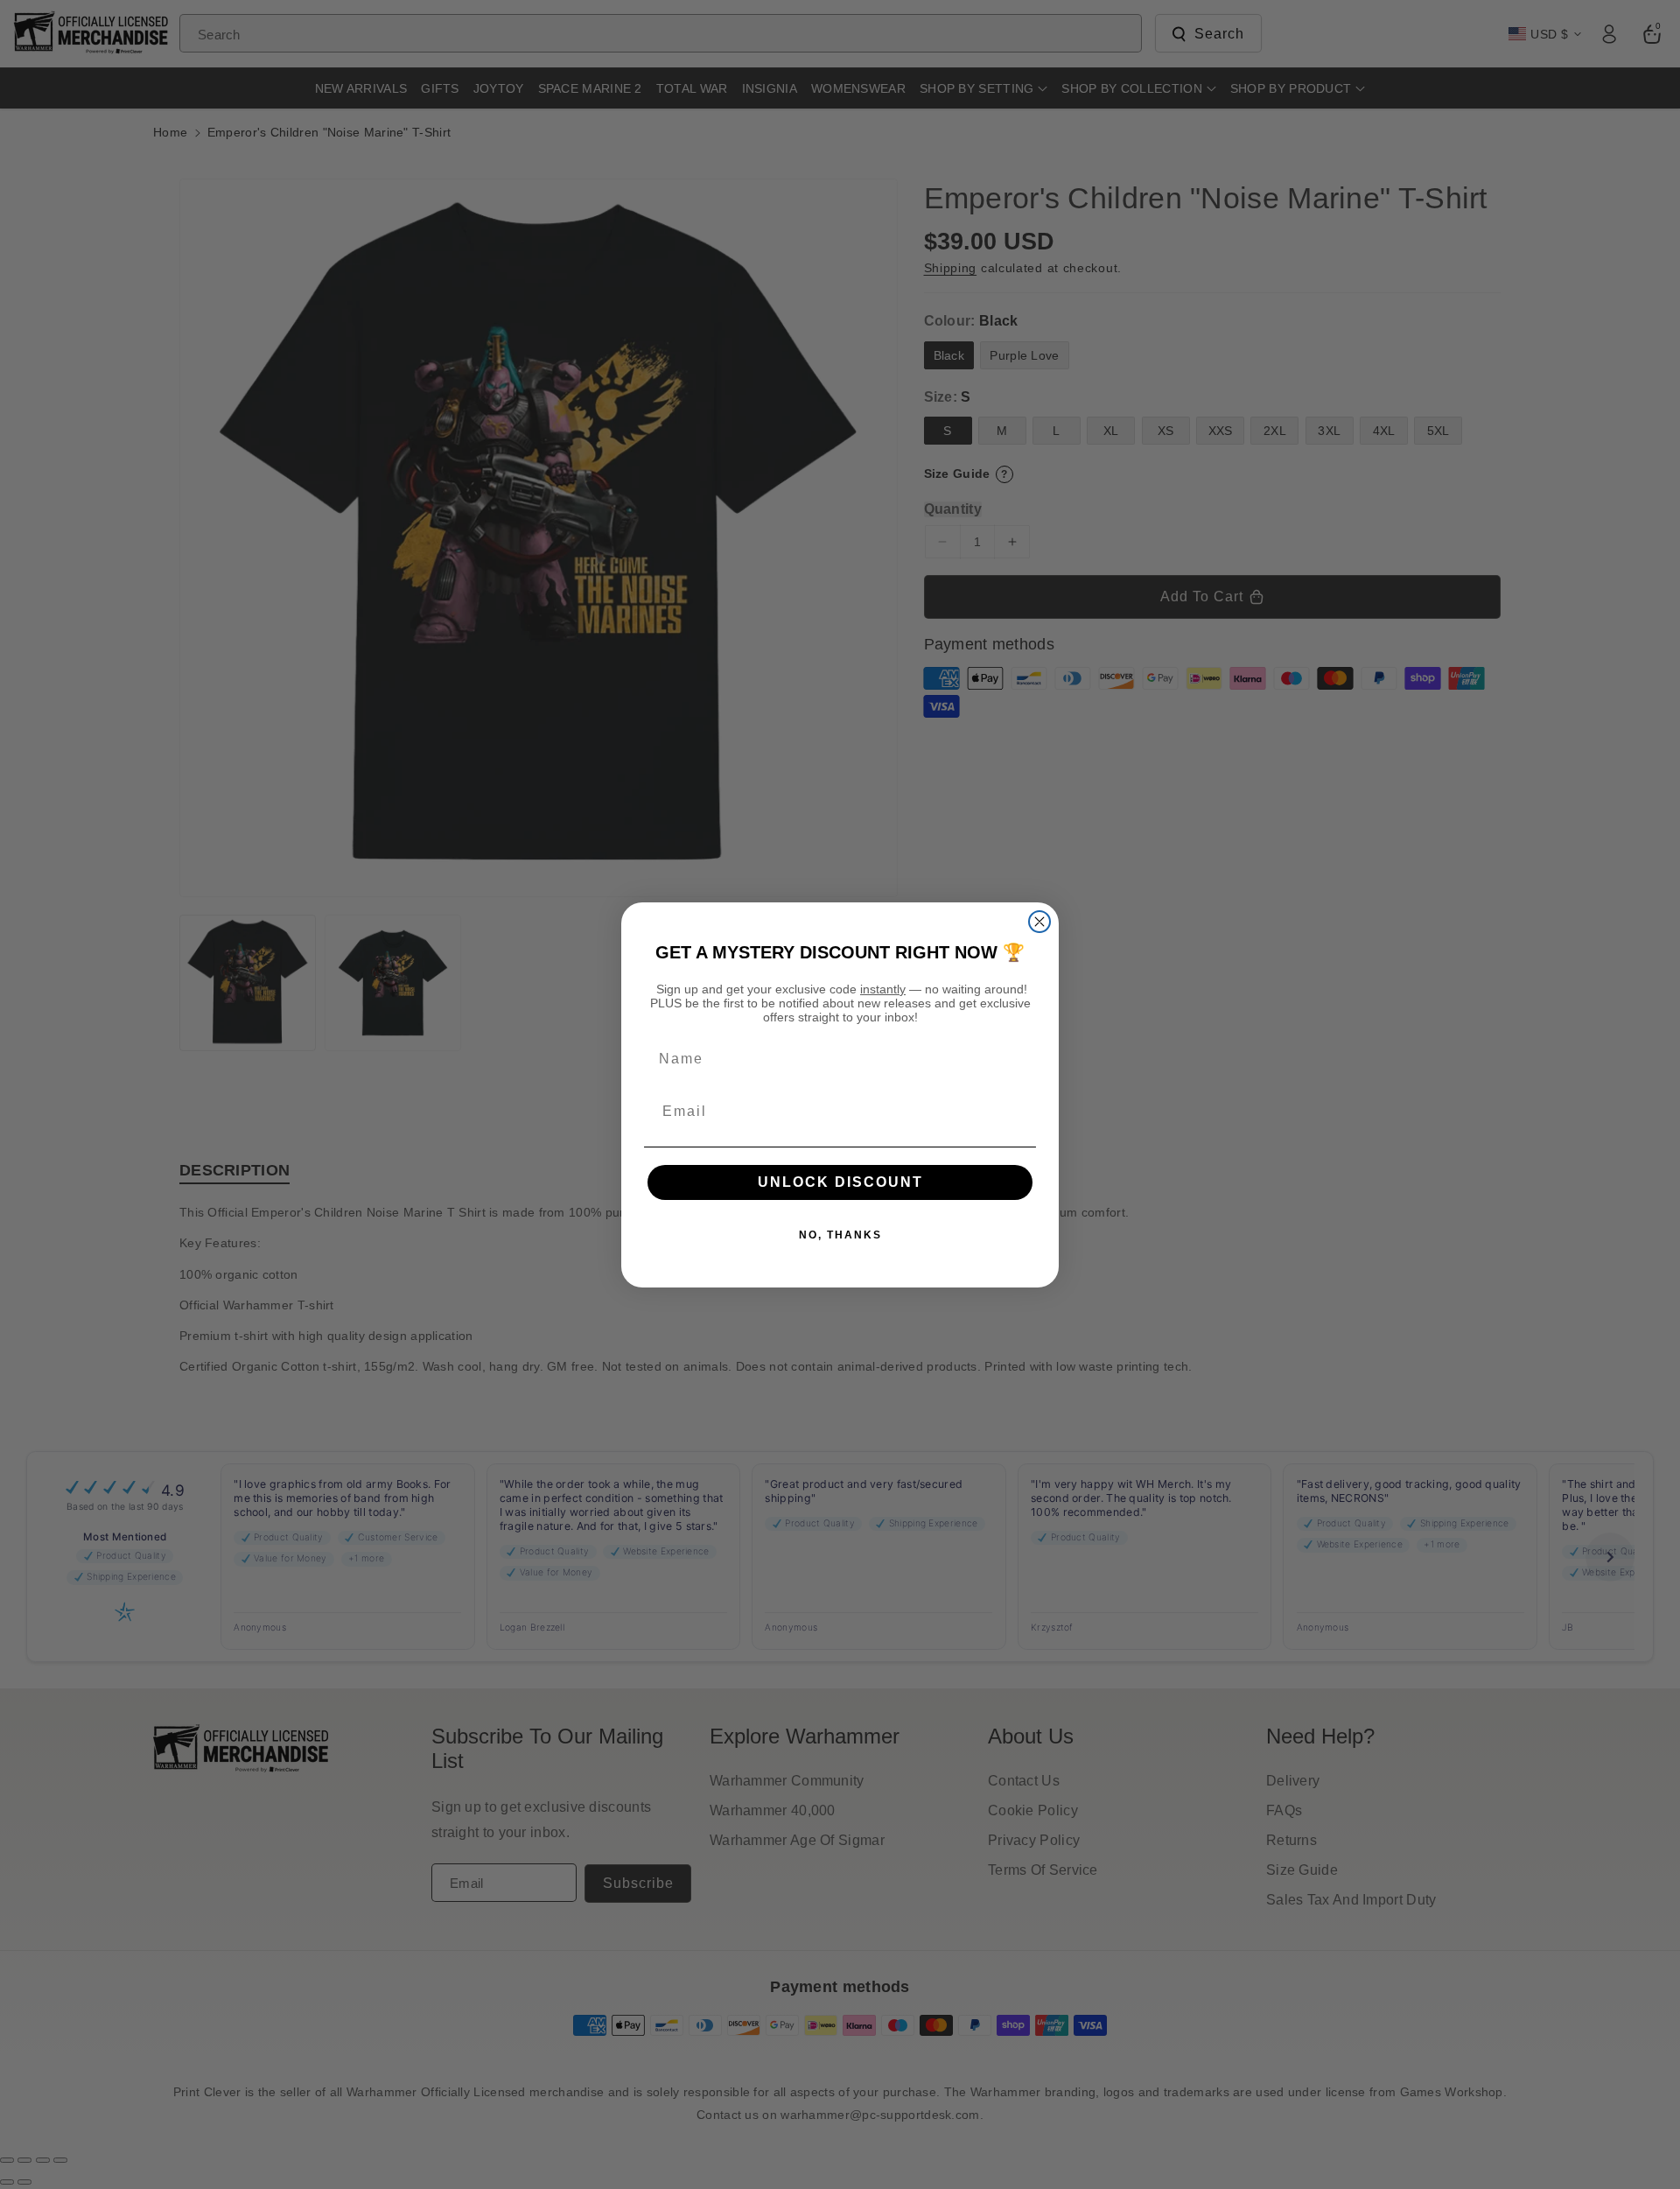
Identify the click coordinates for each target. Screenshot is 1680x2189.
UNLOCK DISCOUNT (840, 1182)
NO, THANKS (840, 1235)
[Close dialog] (1039, 922)
